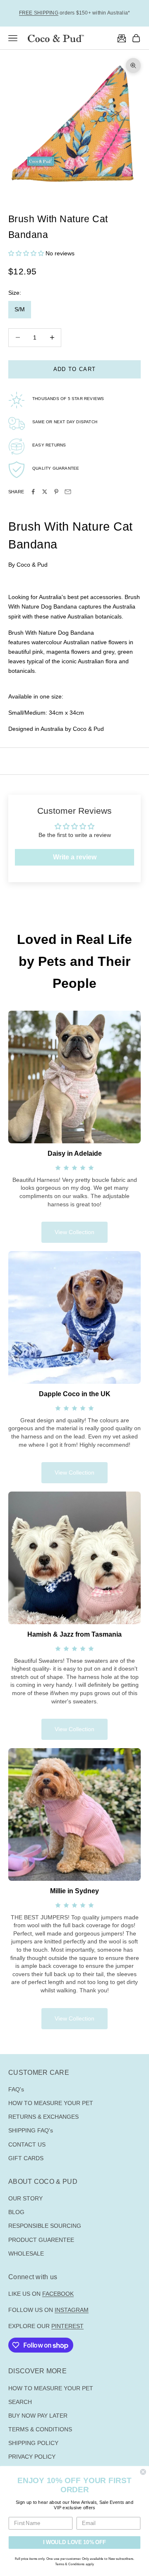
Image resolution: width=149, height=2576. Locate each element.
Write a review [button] (75, 857)
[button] (27, 253)
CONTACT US (27, 2144)
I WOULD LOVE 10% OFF (74, 2542)
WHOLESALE (26, 2253)
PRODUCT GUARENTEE (41, 2240)
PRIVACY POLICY (32, 2457)
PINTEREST (67, 2326)
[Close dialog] (143, 2472)
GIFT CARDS (26, 2158)
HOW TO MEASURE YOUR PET (51, 2103)
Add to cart (74, 369)
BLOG (16, 2212)
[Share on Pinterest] (56, 492)
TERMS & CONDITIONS (40, 2429)
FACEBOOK (58, 2294)
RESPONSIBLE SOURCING (45, 2226)
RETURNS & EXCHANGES (43, 2117)
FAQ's (16, 2089)
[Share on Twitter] (45, 492)
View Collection (74, 1232)
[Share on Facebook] (33, 492)
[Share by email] (68, 492)
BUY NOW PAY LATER (38, 2416)
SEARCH (20, 2402)
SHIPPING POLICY (33, 2443)
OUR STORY (25, 2198)
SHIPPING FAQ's (31, 2130)
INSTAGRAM (72, 2310)
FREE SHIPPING (39, 13)
